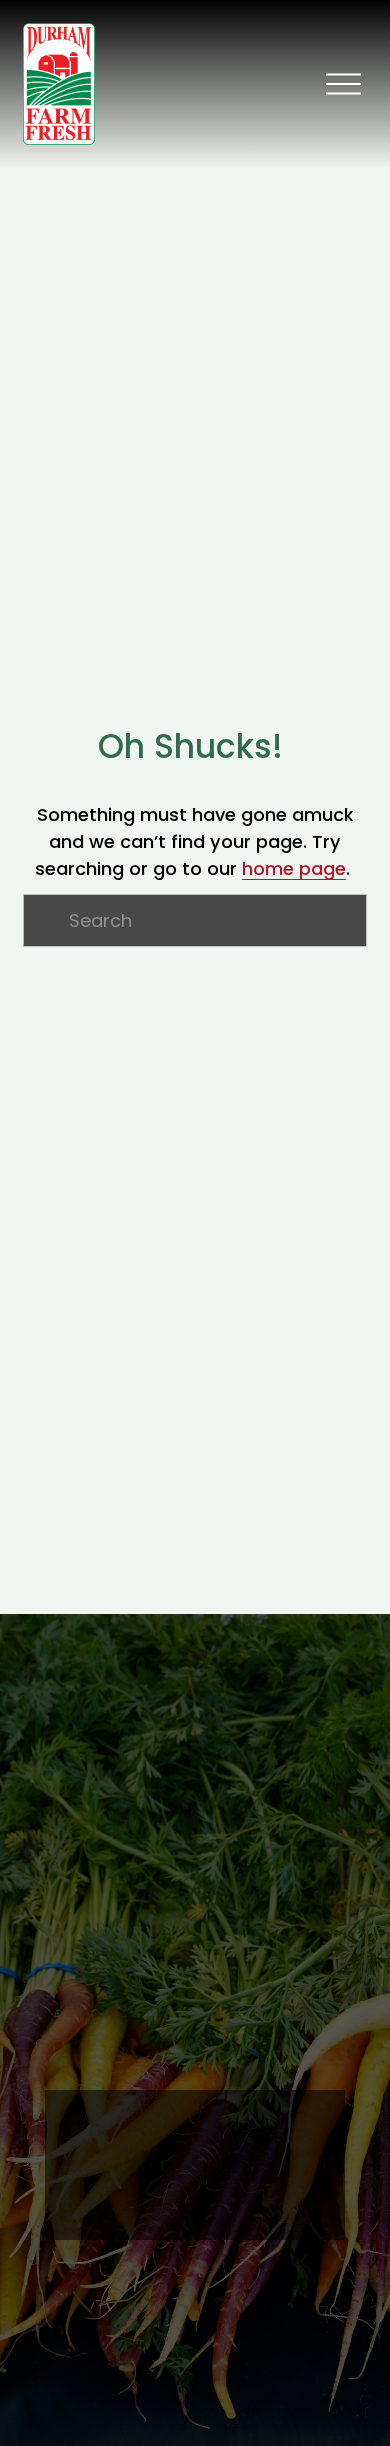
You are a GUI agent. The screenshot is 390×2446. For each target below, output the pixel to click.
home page (294, 868)
